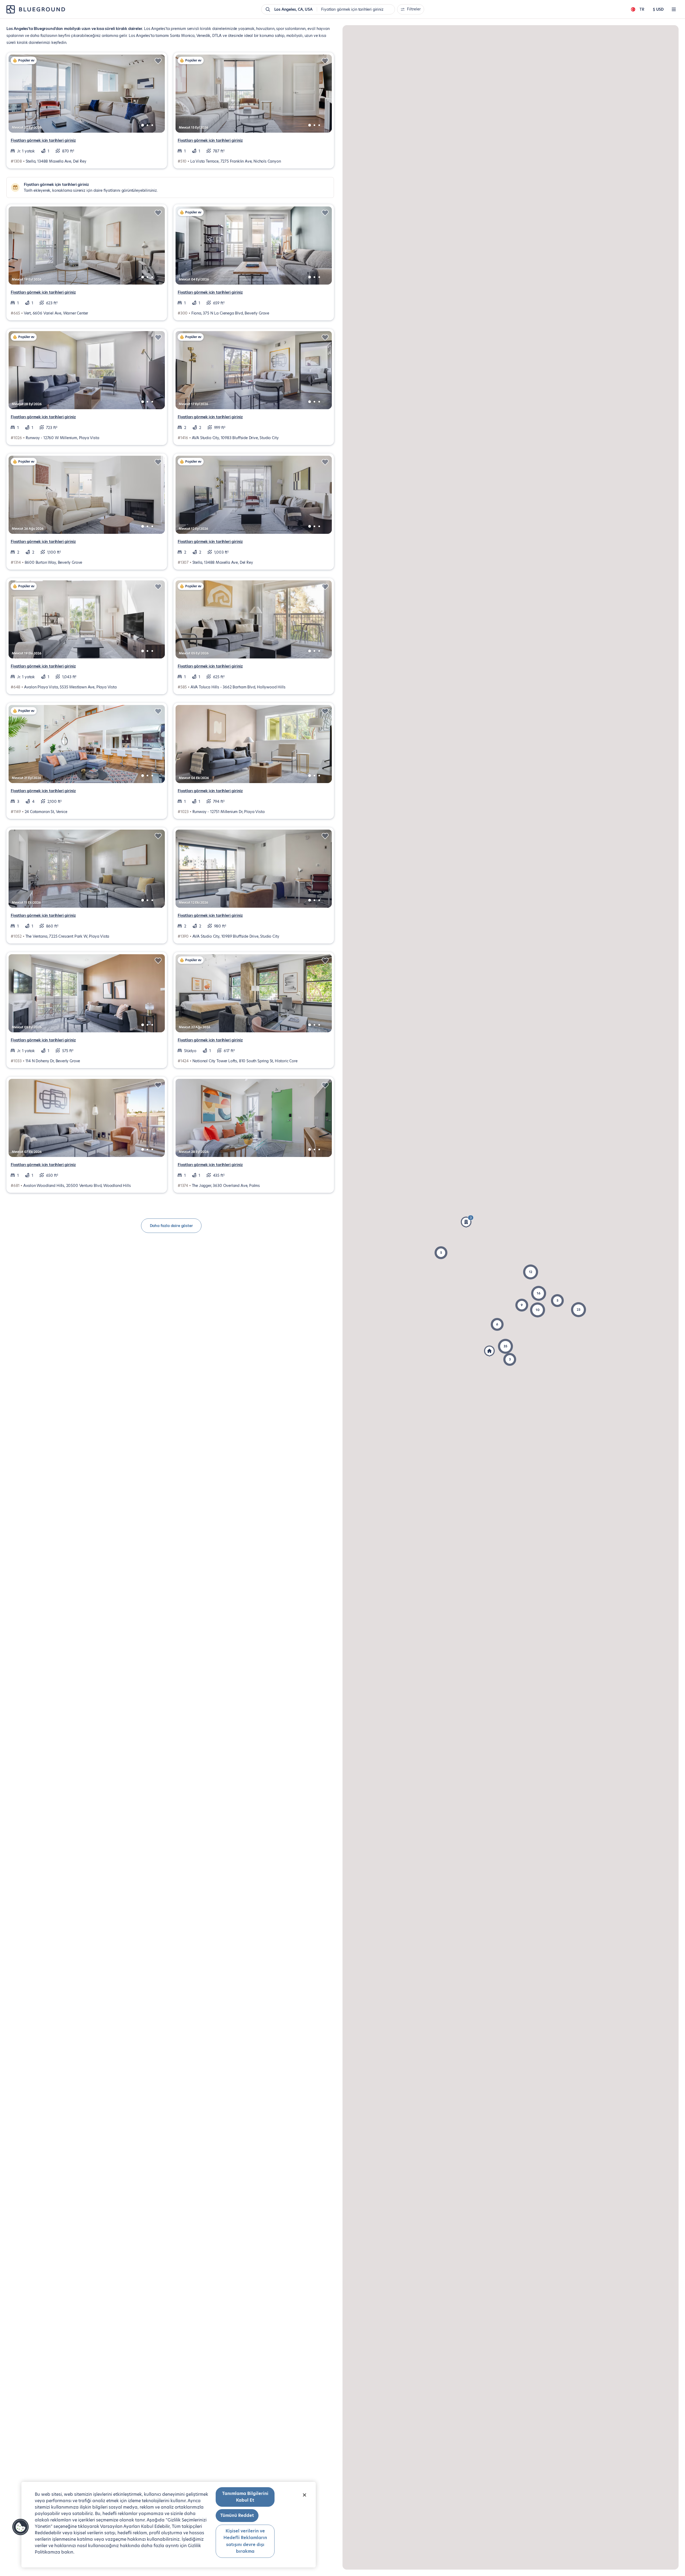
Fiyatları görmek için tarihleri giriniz (43, 140)
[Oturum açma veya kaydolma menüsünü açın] (674, 9)
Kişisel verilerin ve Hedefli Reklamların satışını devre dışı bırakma (245, 2541)
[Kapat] (305, 2495)
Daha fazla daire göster (171, 1226)
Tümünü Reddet (237, 2515)
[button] (522, 1305)
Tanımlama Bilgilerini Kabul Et (245, 2497)
